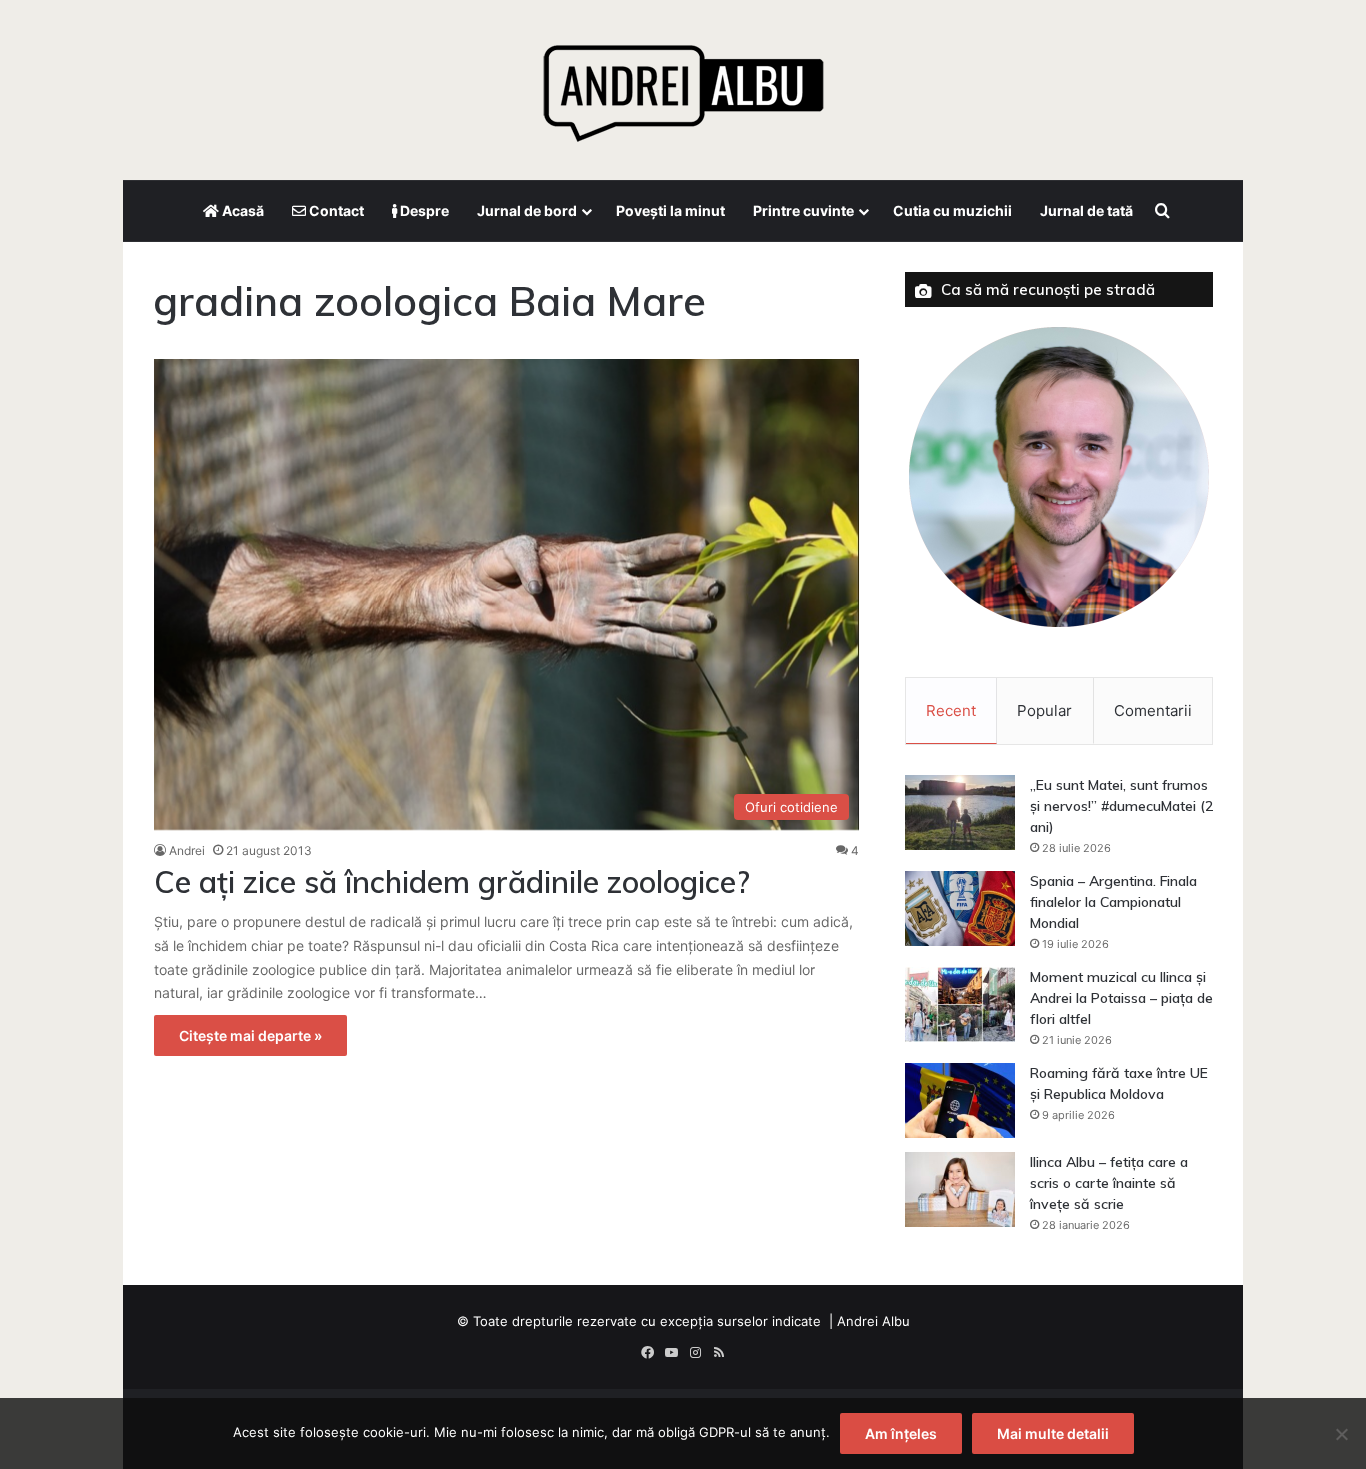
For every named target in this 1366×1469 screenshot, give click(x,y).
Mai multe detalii (1053, 1433)
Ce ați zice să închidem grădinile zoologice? (452, 882)
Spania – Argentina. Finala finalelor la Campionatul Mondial (1113, 902)
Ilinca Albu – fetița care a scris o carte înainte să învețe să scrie (1109, 1183)
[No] (1341, 1434)
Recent (951, 710)
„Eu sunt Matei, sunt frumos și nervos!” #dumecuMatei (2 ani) (1121, 806)
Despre (423, 210)
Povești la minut (670, 210)
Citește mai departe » (250, 1035)
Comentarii (1153, 710)
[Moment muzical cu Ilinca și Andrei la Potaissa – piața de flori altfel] (960, 1004)
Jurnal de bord (527, 210)
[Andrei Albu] (683, 85)
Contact (335, 210)
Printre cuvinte (803, 210)
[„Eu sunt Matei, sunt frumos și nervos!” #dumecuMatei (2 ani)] (960, 812)
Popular (1044, 710)
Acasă (241, 210)
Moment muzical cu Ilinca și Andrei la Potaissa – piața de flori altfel (1121, 998)
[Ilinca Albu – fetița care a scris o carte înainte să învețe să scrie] (960, 1189)
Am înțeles (901, 1433)
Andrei (187, 850)
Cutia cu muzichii (952, 210)
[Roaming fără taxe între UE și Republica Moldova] (960, 1100)
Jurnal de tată (1086, 210)
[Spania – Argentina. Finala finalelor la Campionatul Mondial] (960, 908)
